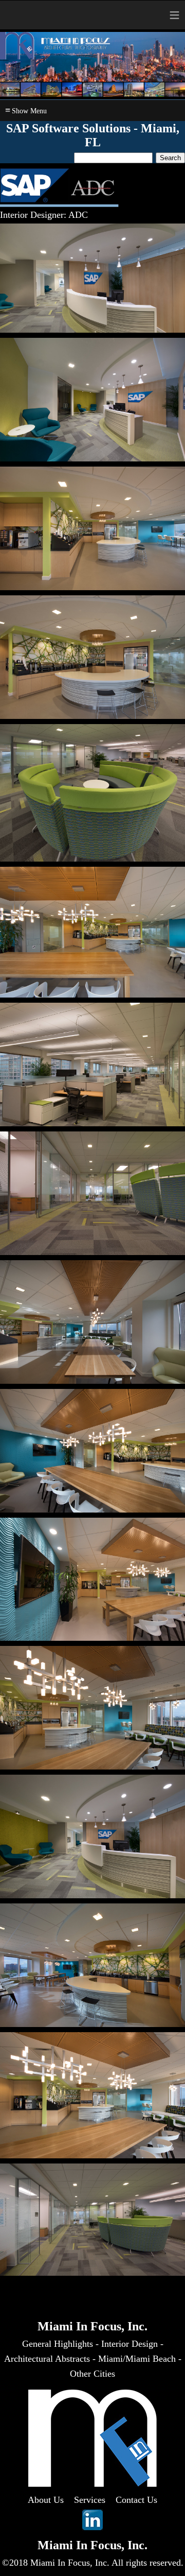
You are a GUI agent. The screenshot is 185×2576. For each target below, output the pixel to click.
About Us (46, 2500)
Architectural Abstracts (47, 2359)
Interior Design (129, 2344)
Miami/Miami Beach (137, 2359)
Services (90, 2500)
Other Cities (92, 2374)
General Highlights (58, 2344)
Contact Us (136, 2500)
